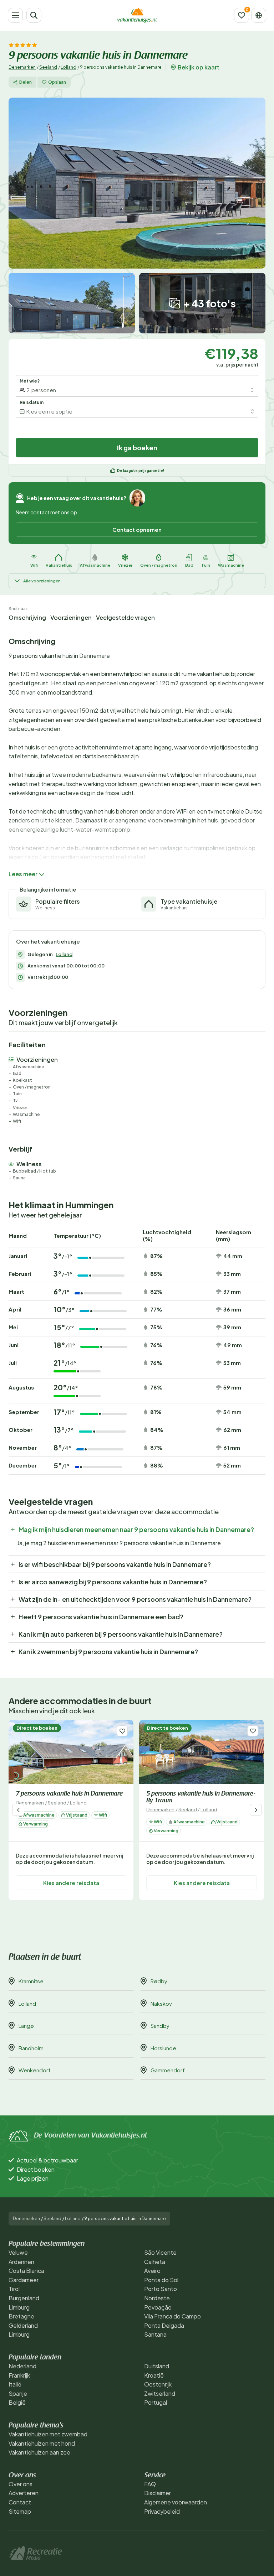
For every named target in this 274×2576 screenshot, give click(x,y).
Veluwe (18, 2252)
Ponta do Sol (161, 2280)
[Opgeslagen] (242, 15)
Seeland (48, 67)
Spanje (18, 2393)
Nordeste (157, 2298)
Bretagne (21, 2316)
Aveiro (152, 2271)
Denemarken (22, 67)
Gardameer (24, 2280)
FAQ (150, 2484)
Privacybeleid (162, 2511)
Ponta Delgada (164, 2325)
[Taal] (259, 15)
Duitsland (157, 2366)
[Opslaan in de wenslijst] (122, 1731)
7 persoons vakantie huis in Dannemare (69, 1794)
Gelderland (23, 2325)
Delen (26, 82)
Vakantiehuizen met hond (42, 2443)
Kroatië (154, 2375)
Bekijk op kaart (199, 67)
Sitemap (20, 2511)
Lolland (68, 67)
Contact (20, 2502)
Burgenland (24, 2298)
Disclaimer (158, 2493)
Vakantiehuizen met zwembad (48, 2434)
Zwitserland (160, 2393)
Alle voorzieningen (42, 581)
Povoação (158, 2307)
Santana (155, 2334)
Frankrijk (19, 2375)
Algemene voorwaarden (176, 2502)
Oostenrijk (158, 2384)
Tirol (14, 2289)
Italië (15, 2384)
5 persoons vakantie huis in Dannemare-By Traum (201, 1798)
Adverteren (24, 2493)
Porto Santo (161, 2289)
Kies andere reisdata (71, 1883)
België (17, 2402)
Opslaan (57, 82)
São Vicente (160, 2252)
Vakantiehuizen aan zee (39, 2452)
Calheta (155, 2262)
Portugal (156, 2402)
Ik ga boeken (137, 448)
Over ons (21, 2484)
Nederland (22, 2366)
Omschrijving (27, 617)
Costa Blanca (26, 2271)
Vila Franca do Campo (172, 2316)
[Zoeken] (34, 15)
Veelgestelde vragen (125, 617)
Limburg (19, 2307)
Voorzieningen (71, 617)
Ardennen (21, 2262)
